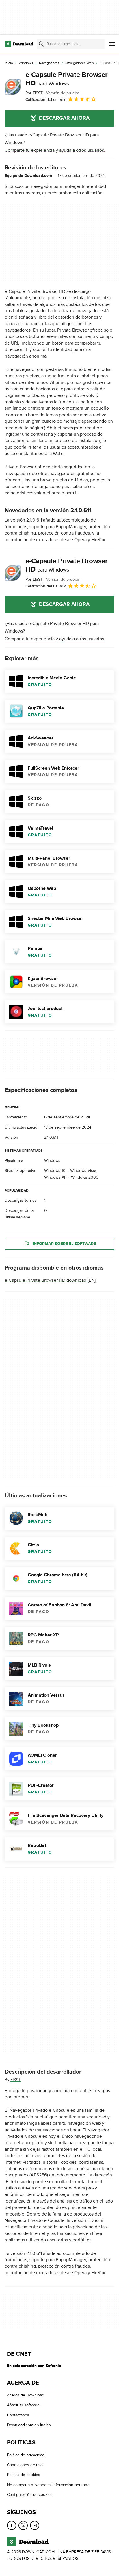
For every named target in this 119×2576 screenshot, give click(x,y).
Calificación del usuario (46, 100)
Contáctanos (18, 2415)
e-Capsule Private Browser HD (67, 79)
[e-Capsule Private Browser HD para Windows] (13, 87)
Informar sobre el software (64, 1244)
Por (34, 93)
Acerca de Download (26, 2395)
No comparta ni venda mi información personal (49, 2485)
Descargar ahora (64, 118)
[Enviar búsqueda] (41, 44)
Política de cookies (24, 2475)
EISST (15, 2080)
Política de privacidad (26, 2455)
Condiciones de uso (25, 2465)
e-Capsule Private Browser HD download (45, 1280)
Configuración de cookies (30, 2495)
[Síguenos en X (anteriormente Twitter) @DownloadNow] (23, 2525)
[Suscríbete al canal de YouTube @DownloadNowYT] (35, 2525)
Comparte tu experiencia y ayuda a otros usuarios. (55, 150)
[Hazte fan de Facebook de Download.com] (12, 2525)
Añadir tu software (23, 2405)
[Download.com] (19, 44)
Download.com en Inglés (29, 2425)
